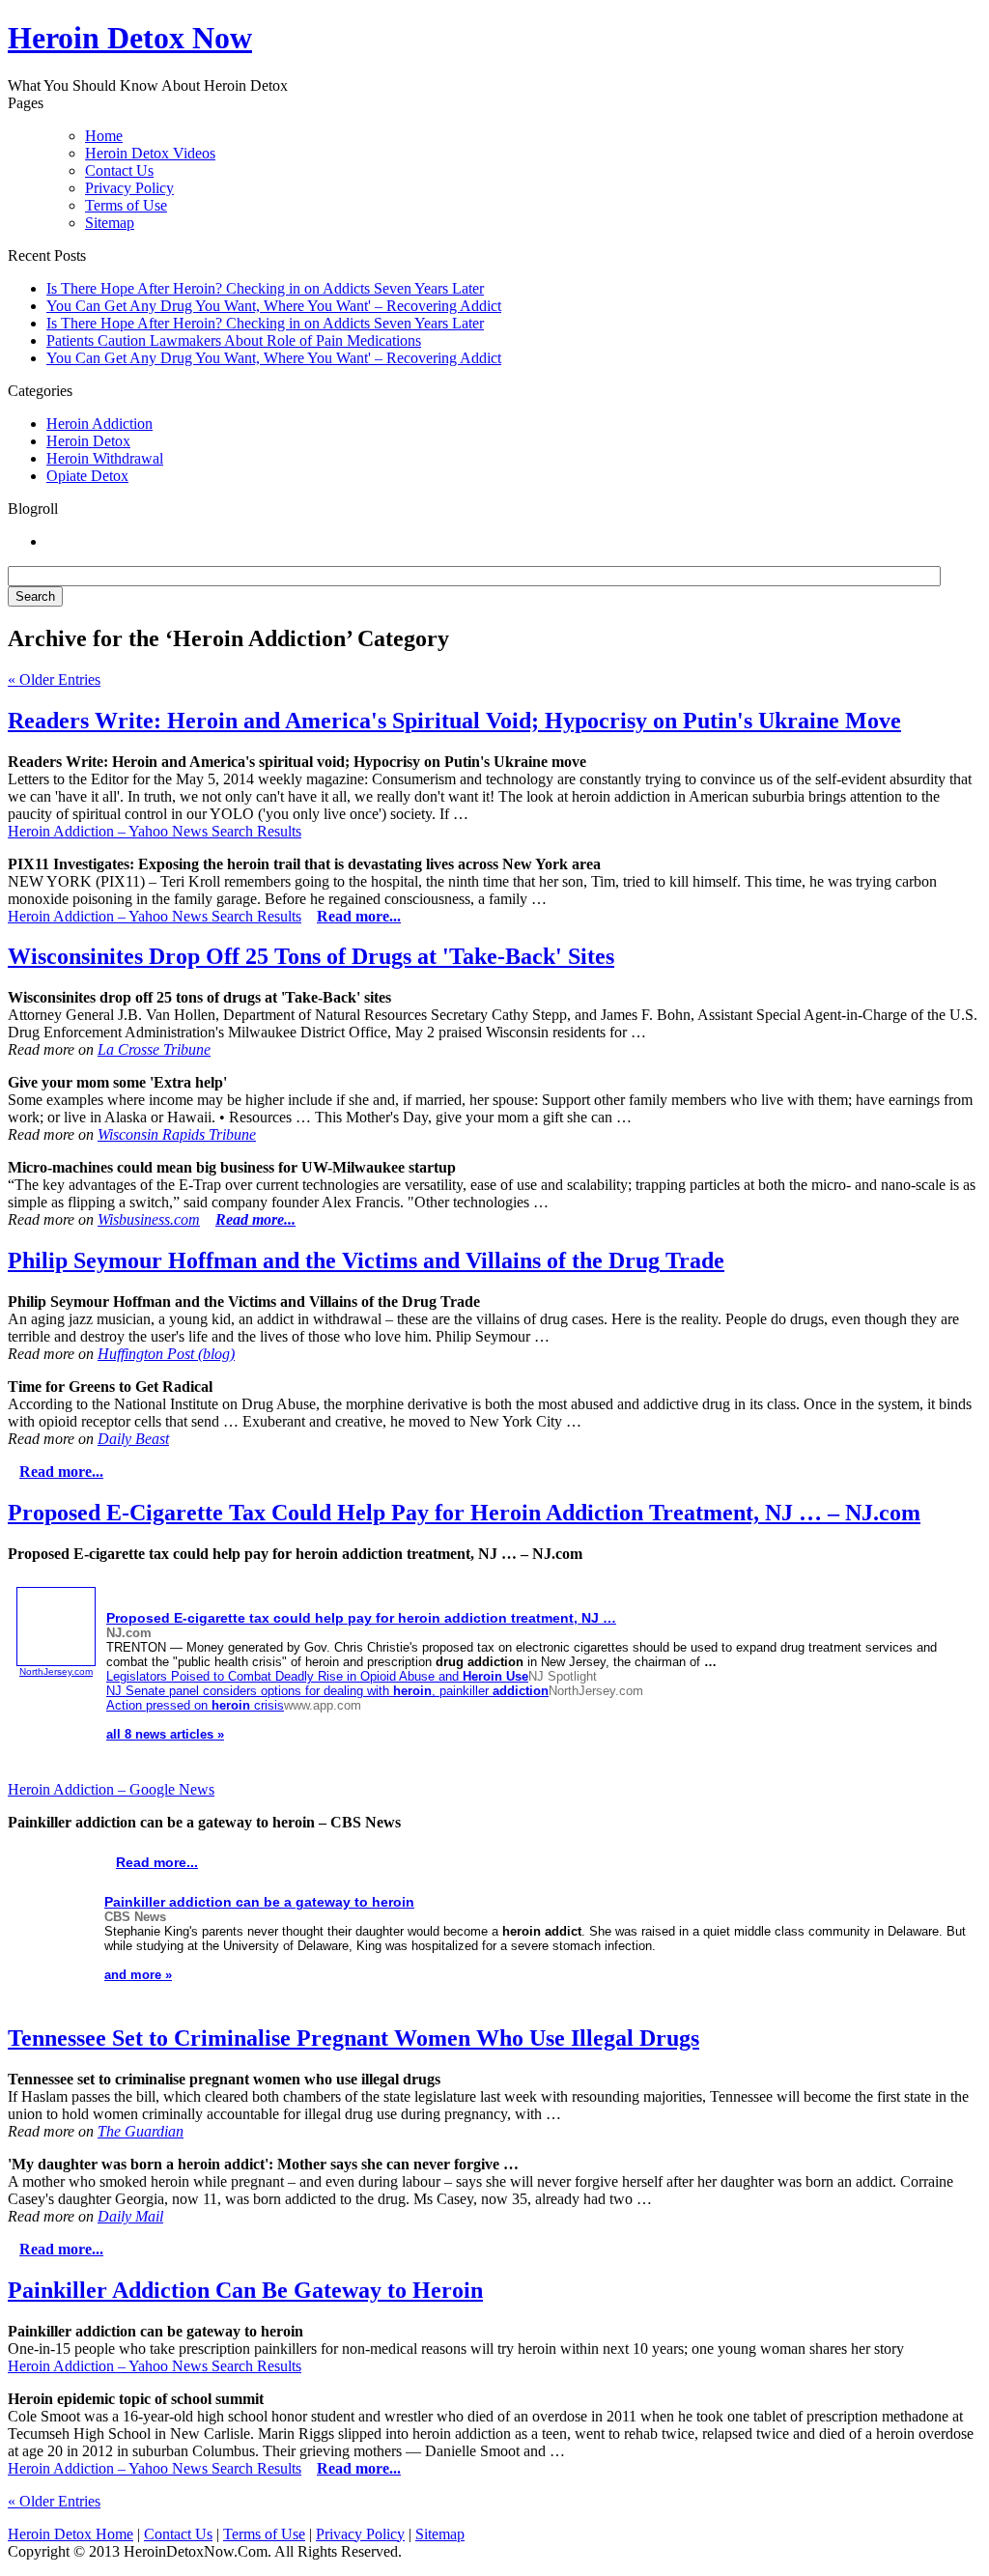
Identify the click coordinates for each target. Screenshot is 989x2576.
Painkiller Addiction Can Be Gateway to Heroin (245, 2290)
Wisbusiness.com (149, 1219)
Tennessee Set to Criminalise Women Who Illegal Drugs (353, 2038)
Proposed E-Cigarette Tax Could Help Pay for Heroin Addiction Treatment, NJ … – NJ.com (464, 1513)
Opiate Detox (87, 476)
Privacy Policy (129, 188)
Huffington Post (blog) (166, 1354)
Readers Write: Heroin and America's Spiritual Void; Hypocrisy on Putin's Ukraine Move (454, 721)
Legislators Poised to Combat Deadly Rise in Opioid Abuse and (317, 1676)
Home (104, 136)
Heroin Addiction (99, 424)
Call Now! (595, 40)
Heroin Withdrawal (105, 458)
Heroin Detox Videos (150, 153)
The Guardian (141, 2131)
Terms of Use (126, 205)
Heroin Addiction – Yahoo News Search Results (155, 831)
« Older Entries (54, 679)
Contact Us (119, 170)
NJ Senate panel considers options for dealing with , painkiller (327, 1691)
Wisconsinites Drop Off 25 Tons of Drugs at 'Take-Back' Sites (311, 956)
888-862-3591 (409, 40)
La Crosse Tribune (154, 1049)
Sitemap (110, 223)
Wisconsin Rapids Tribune (177, 1134)
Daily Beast (133, 1439)
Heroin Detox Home (71, 2534)
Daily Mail (130, 2216)
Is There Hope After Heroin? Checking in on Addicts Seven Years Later (265, 288)
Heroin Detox (88, 441)
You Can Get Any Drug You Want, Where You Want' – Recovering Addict (274, 306)
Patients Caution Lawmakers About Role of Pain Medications (234, 340)
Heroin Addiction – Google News (111, 1789)
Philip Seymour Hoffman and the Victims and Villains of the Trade (366, 1260)
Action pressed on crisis (195, 1705)
